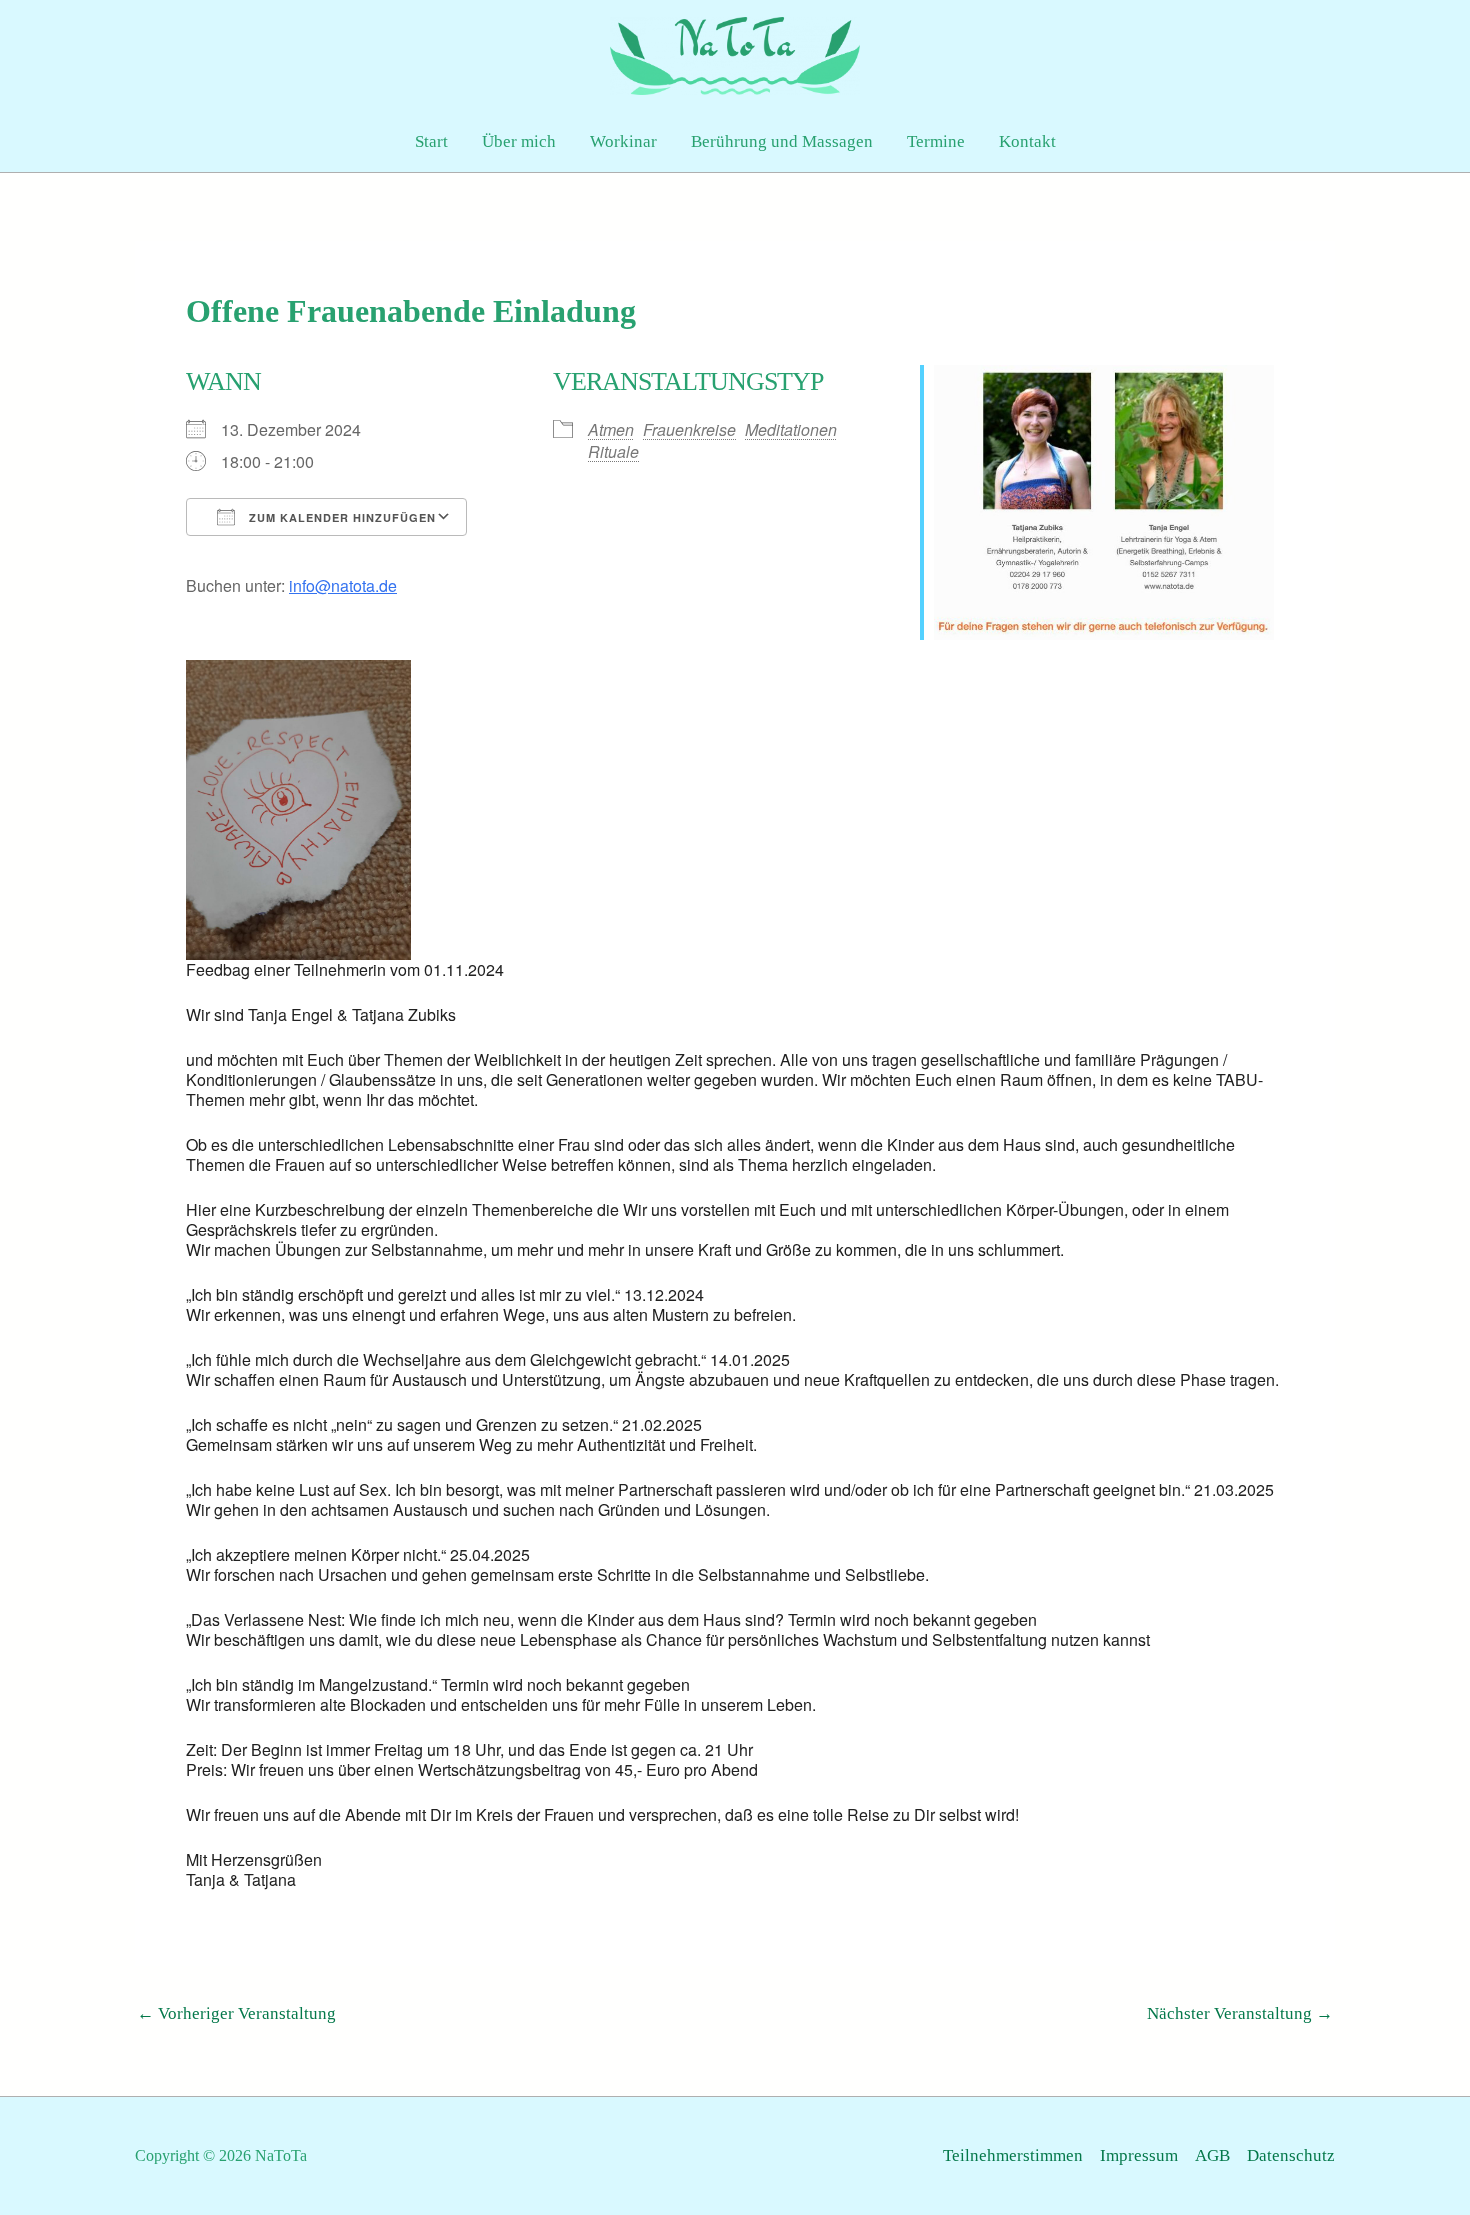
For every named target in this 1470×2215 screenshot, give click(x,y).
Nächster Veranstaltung (1240, 2013)
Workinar (623, 141)
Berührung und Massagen (782, 141)
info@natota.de (343, 585)
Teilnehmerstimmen (1013, 2155)
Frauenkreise (689, 429)
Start (431, 141)
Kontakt (1027, 141)
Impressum (1139, 2155)
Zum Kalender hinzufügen (340, 517)
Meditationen (791, 429)
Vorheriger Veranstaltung (236, 2013)
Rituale (613, 451)
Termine (936, 141)
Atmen (611, 429)
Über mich (519, 141)
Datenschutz (1291, 2155)
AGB (1212, 2155)
